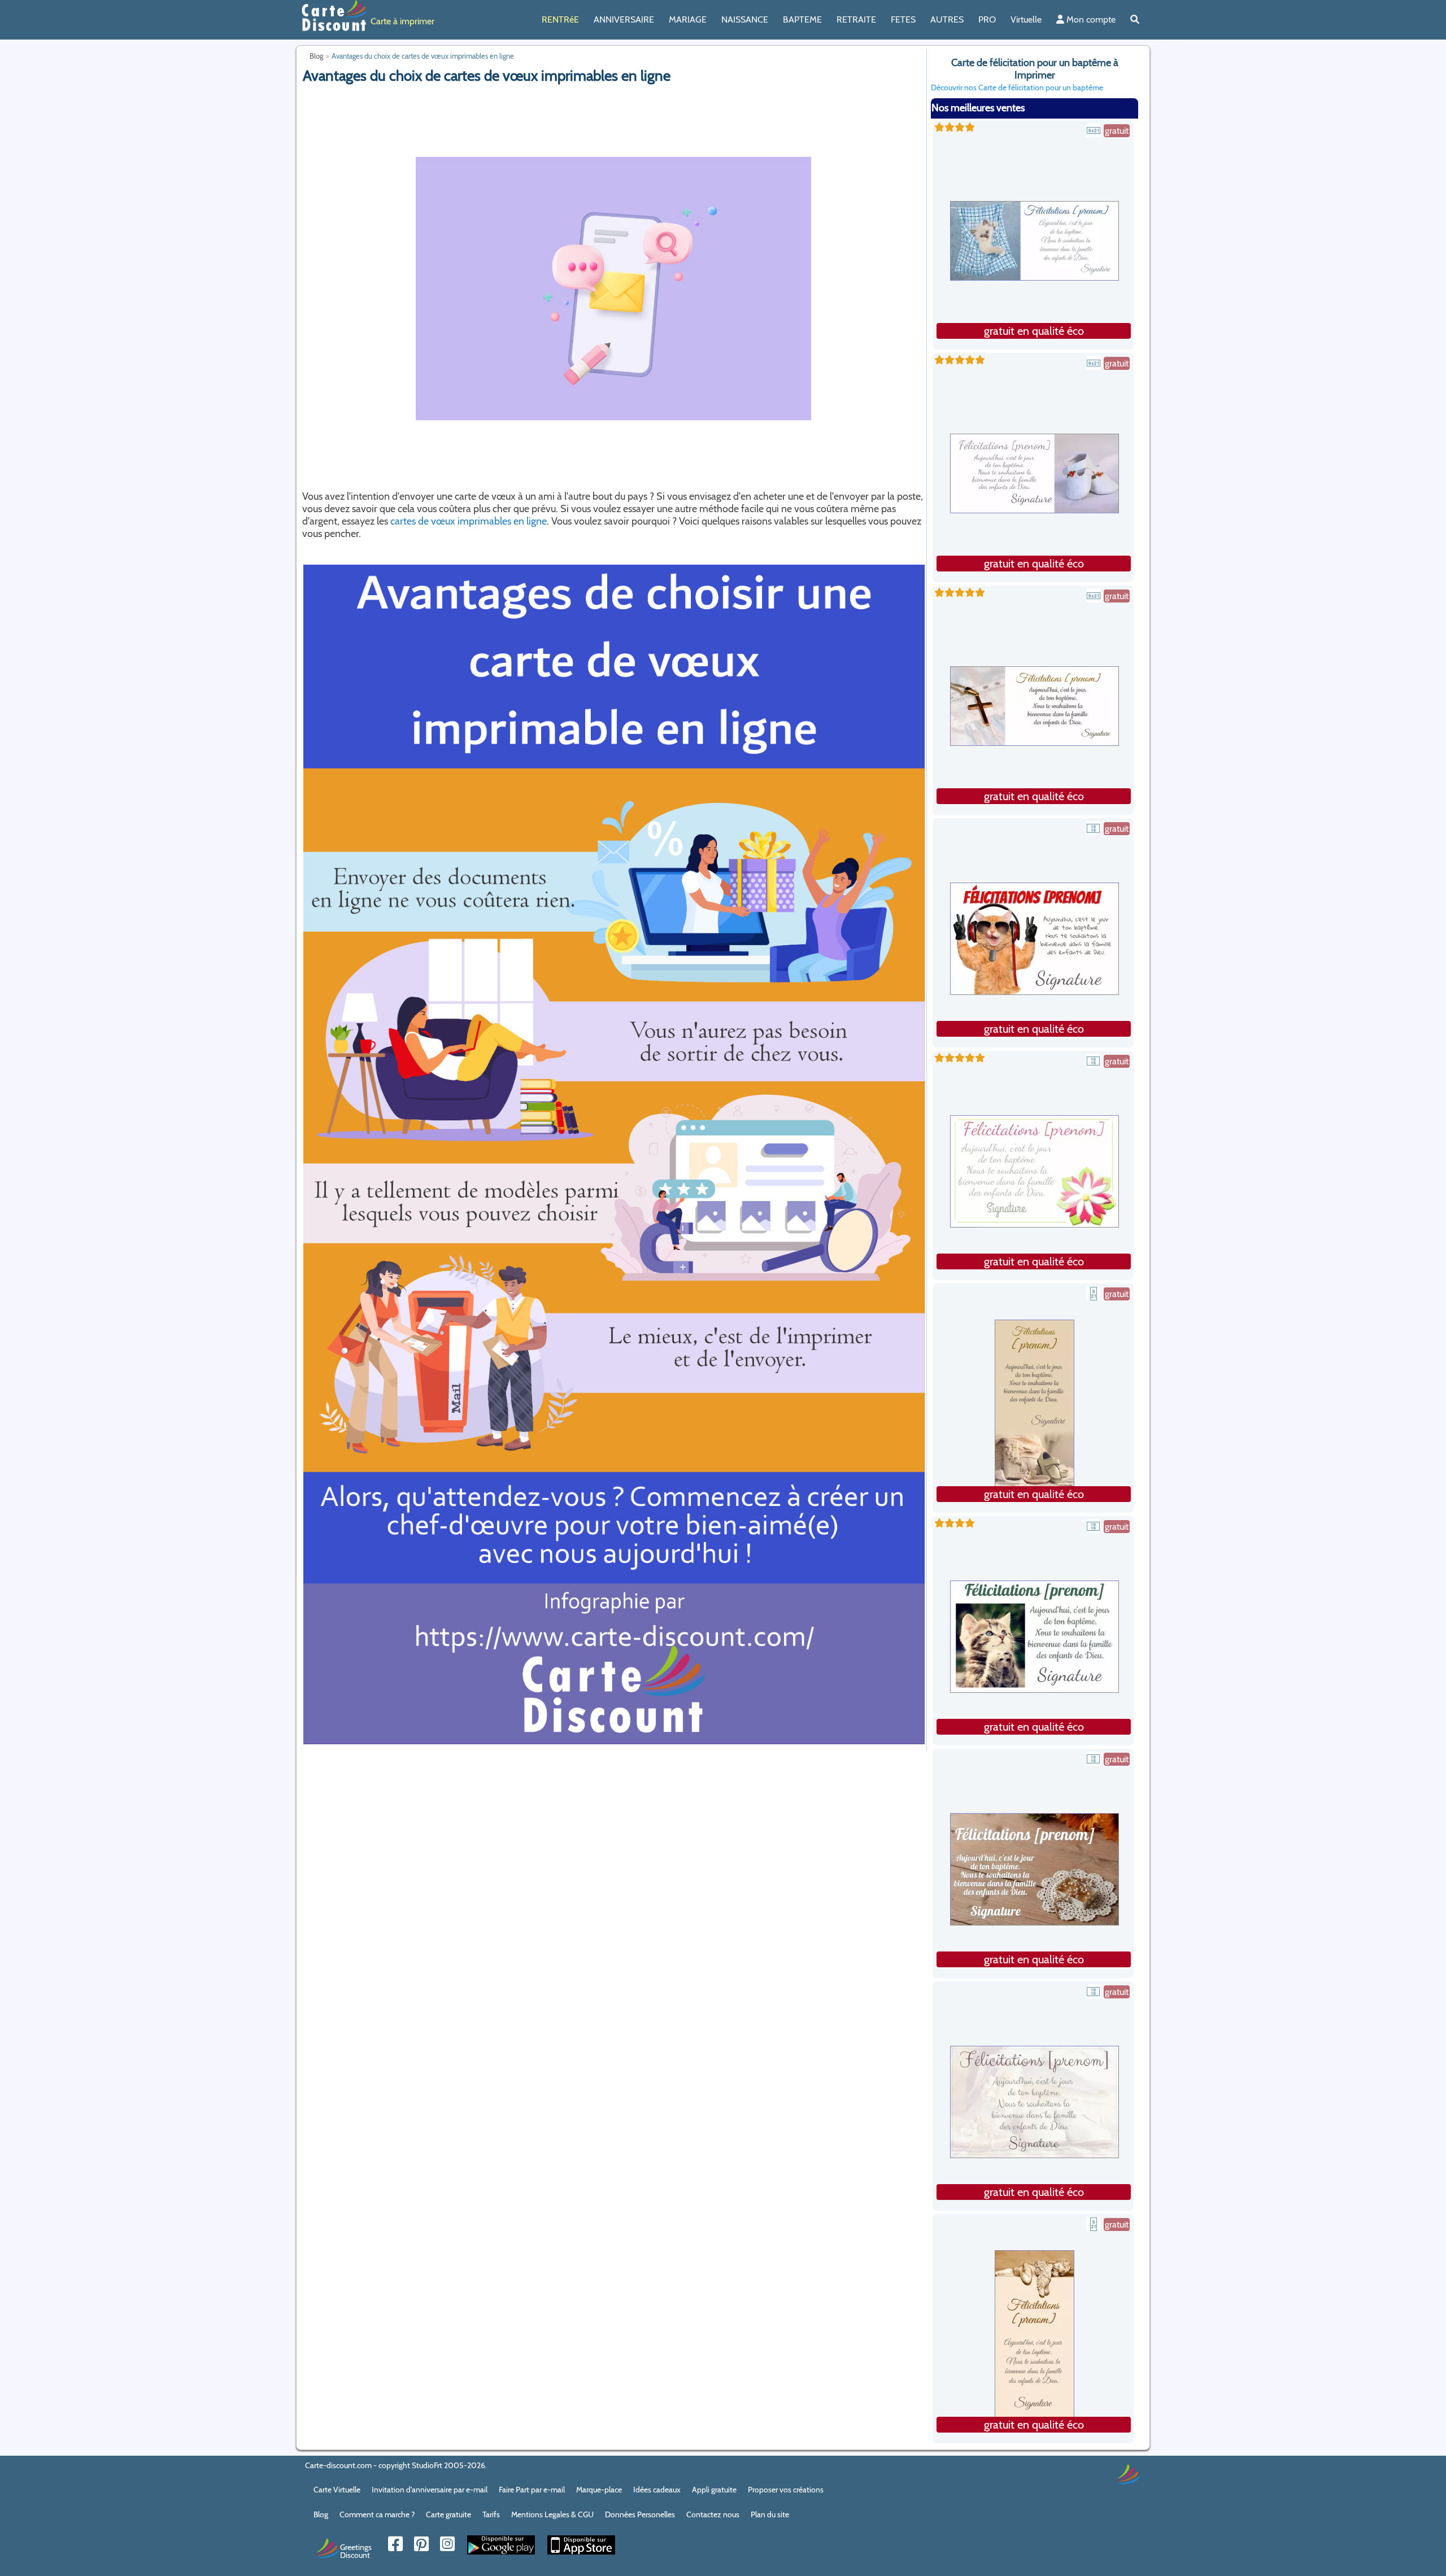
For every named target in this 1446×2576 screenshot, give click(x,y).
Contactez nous (713, 2514)
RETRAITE (856, 19)
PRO (987, 19)
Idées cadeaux (657, 2490)
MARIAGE (688, 19)
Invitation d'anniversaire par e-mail (430, 2490)
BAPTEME (802, 19)
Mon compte (1090, 19)
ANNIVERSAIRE (624, 19)
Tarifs (491, 2514)
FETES (903, 19)
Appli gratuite (714, 2490)
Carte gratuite (448, 2514)
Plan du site (770, 2514)
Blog (321, 2514)
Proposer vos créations (786, 2490)
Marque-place (599, 2490)
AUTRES (947, 19)
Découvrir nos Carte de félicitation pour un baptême (1017, 88)
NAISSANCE (745, 19)
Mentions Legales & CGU (552, 2514)
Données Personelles (640, 2514)
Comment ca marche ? (377, 2514)
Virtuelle (1026, 19)
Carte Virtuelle (337, 2490)
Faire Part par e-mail (532, 2490)
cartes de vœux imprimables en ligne (469, 521)
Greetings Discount (356, 2551)
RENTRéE (560, 19)
